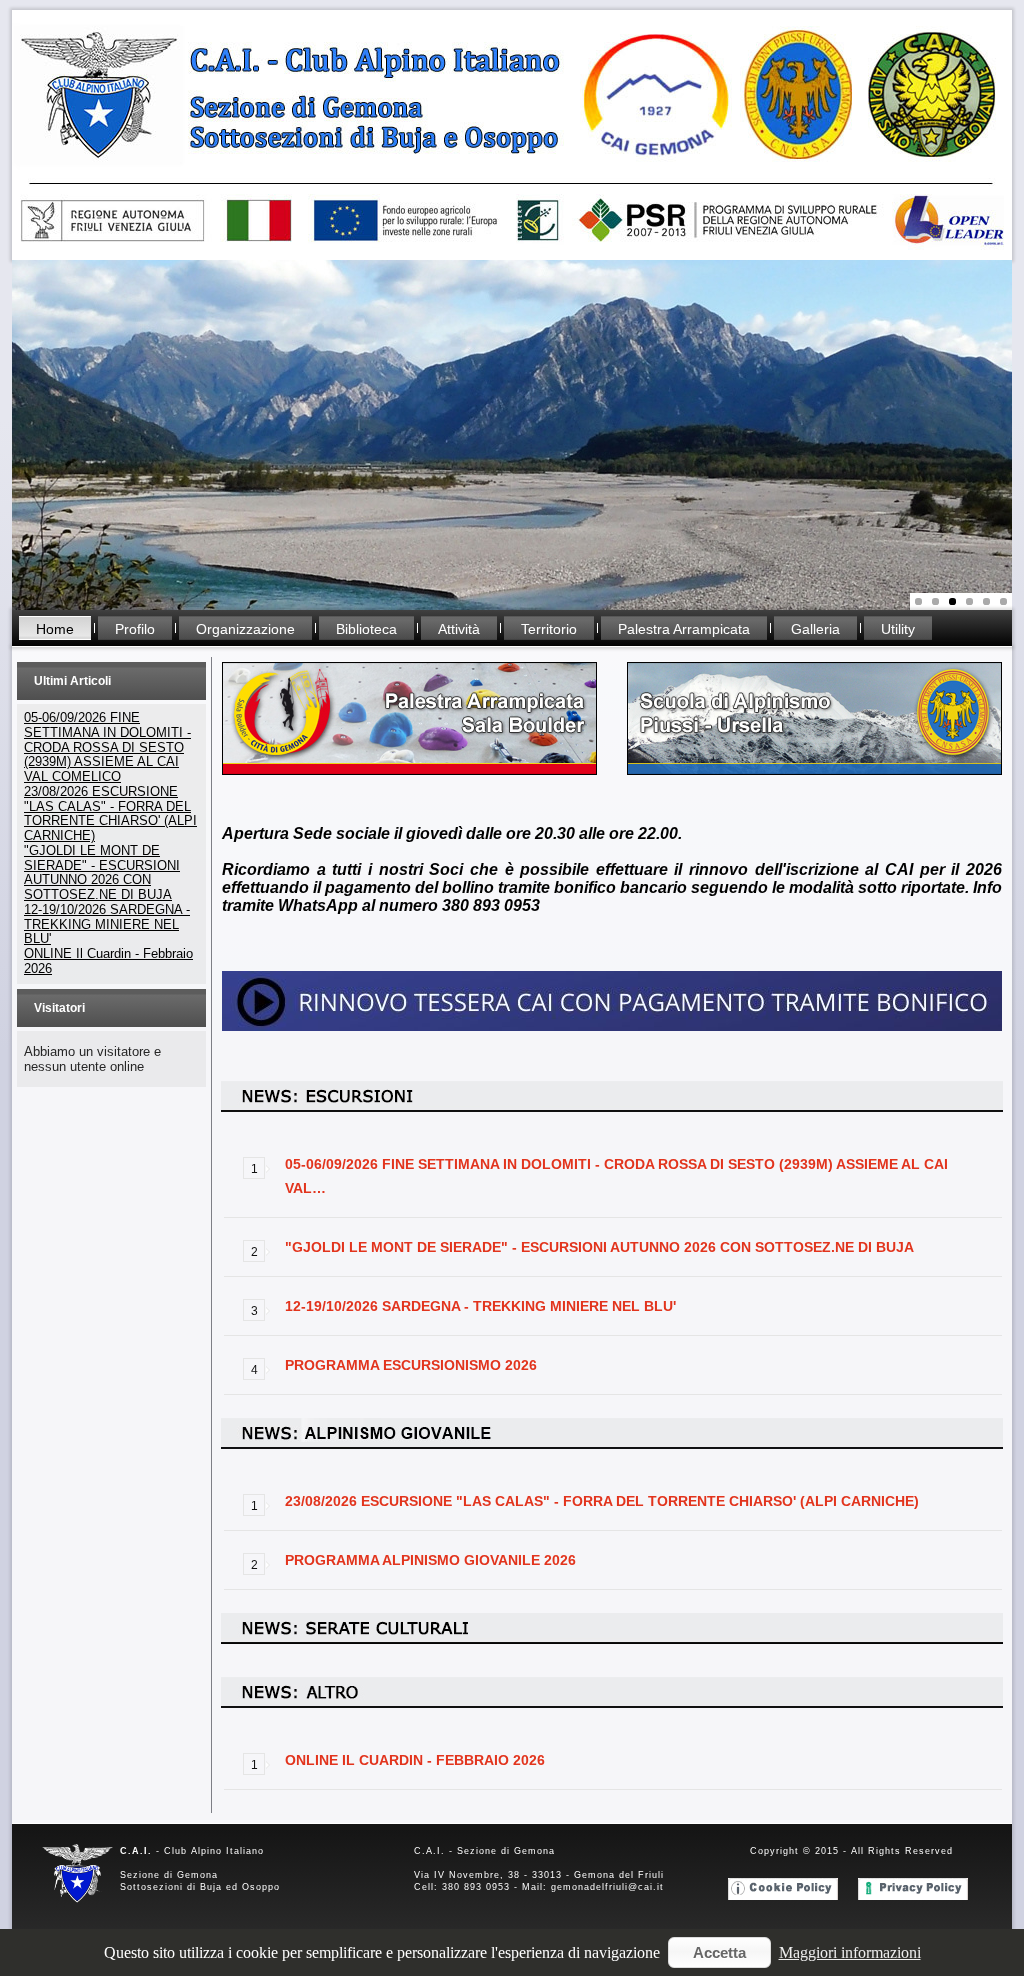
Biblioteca (366, 629)
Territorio (549, 629)
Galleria (815, 629)
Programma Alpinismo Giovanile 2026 (430, 1560)
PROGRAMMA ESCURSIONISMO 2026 (411, 1365)
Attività (459, 629)
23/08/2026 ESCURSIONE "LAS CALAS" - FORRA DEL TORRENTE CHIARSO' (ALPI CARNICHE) (602, 1501)
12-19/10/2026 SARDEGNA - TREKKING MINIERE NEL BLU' (480, 1306)
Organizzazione (245, 629)
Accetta (719, 1952)
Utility (898, 629)
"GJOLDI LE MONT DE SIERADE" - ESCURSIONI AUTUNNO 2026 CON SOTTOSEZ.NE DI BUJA (599, 1247)
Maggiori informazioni (850, 1952)
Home (55, 629)
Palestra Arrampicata (684, 629)
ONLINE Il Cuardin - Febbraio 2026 (415, 1760)
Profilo (135, 629)
